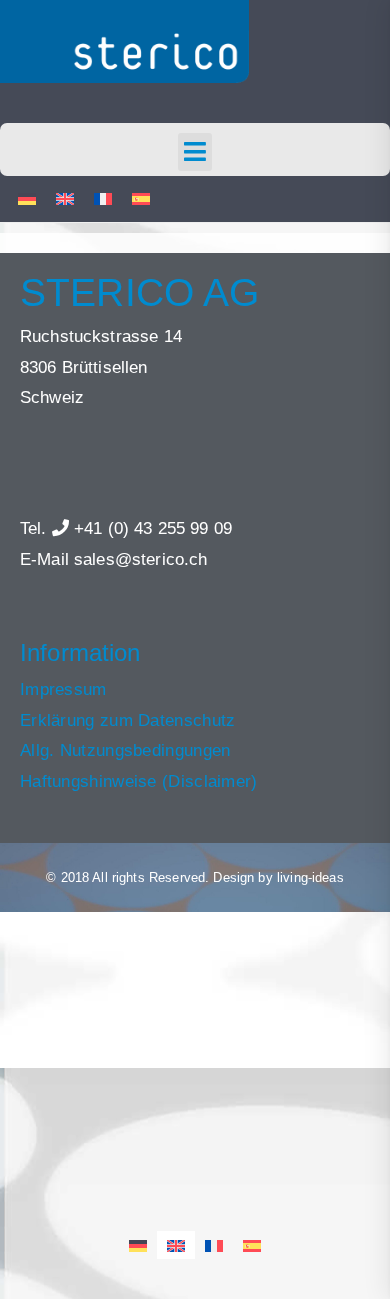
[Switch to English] (65, 199)
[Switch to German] (27, 199)
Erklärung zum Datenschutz (128, 720)
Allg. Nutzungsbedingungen (125, 750)
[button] (195, 152)
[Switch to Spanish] (141, 199)
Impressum (63, 689)
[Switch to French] (103, 199)
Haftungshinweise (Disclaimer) (139, 781)
